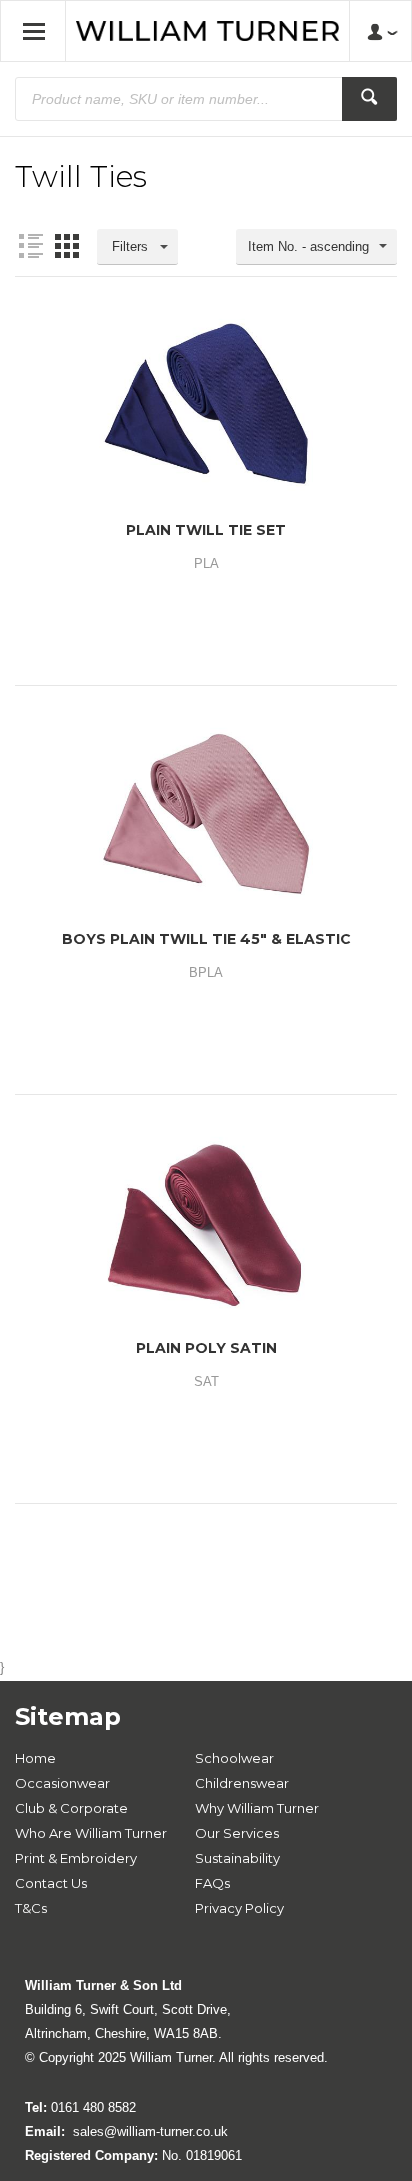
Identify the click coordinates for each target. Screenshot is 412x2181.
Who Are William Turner (91, 1833)
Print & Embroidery (76, 1858)
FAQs (212, 1883)
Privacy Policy (239, 1908)
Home (35, 1758)
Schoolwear (234, 1758)
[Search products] (369, 99)
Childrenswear (242, 1783)
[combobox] (316, 247)
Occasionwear (62, 1783)
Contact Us (51, 1883)
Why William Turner (257, 1808)
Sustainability (237, 1858)
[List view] (31, 246)
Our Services (237, 1833)
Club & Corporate (71, 1808)
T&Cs (31, 1908)
